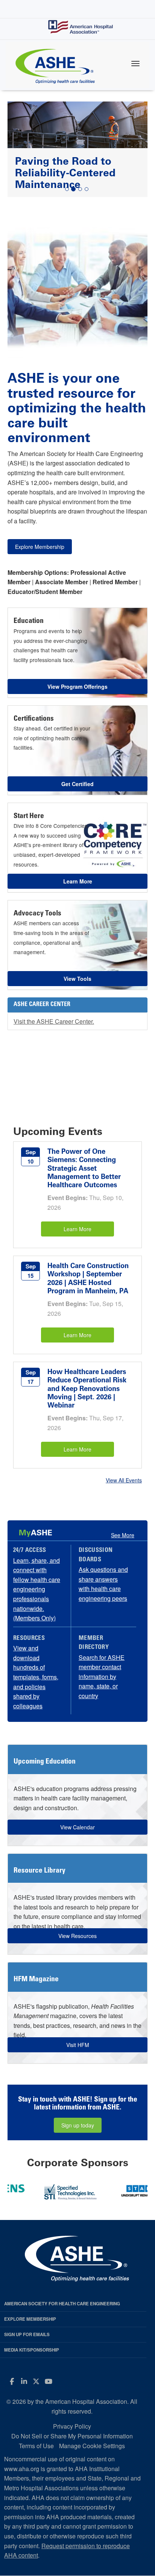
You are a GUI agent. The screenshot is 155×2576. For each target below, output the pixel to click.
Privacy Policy (72, 2426)
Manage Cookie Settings (92, 2446)
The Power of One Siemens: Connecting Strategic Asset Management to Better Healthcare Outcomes (84, 1168)
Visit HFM (78, 2045)
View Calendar (77, 1827)
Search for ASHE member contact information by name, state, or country (102, 1677)
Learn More (77, 1229)
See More (123, 1535)
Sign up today (78, 2125)
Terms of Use (36, 2446)
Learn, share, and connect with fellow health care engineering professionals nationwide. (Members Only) (37, 1589)
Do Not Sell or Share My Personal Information (72, 2436)
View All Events (124, 1480)
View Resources (77, 1936)
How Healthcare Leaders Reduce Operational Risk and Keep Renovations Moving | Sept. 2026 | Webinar (87, 1389)
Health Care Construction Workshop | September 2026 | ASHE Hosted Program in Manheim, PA (88, 1278)
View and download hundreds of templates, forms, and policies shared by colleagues (36, 1677)
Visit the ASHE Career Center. (54, 1021)
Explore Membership (40, 547)
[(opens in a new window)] (76, 2190)
